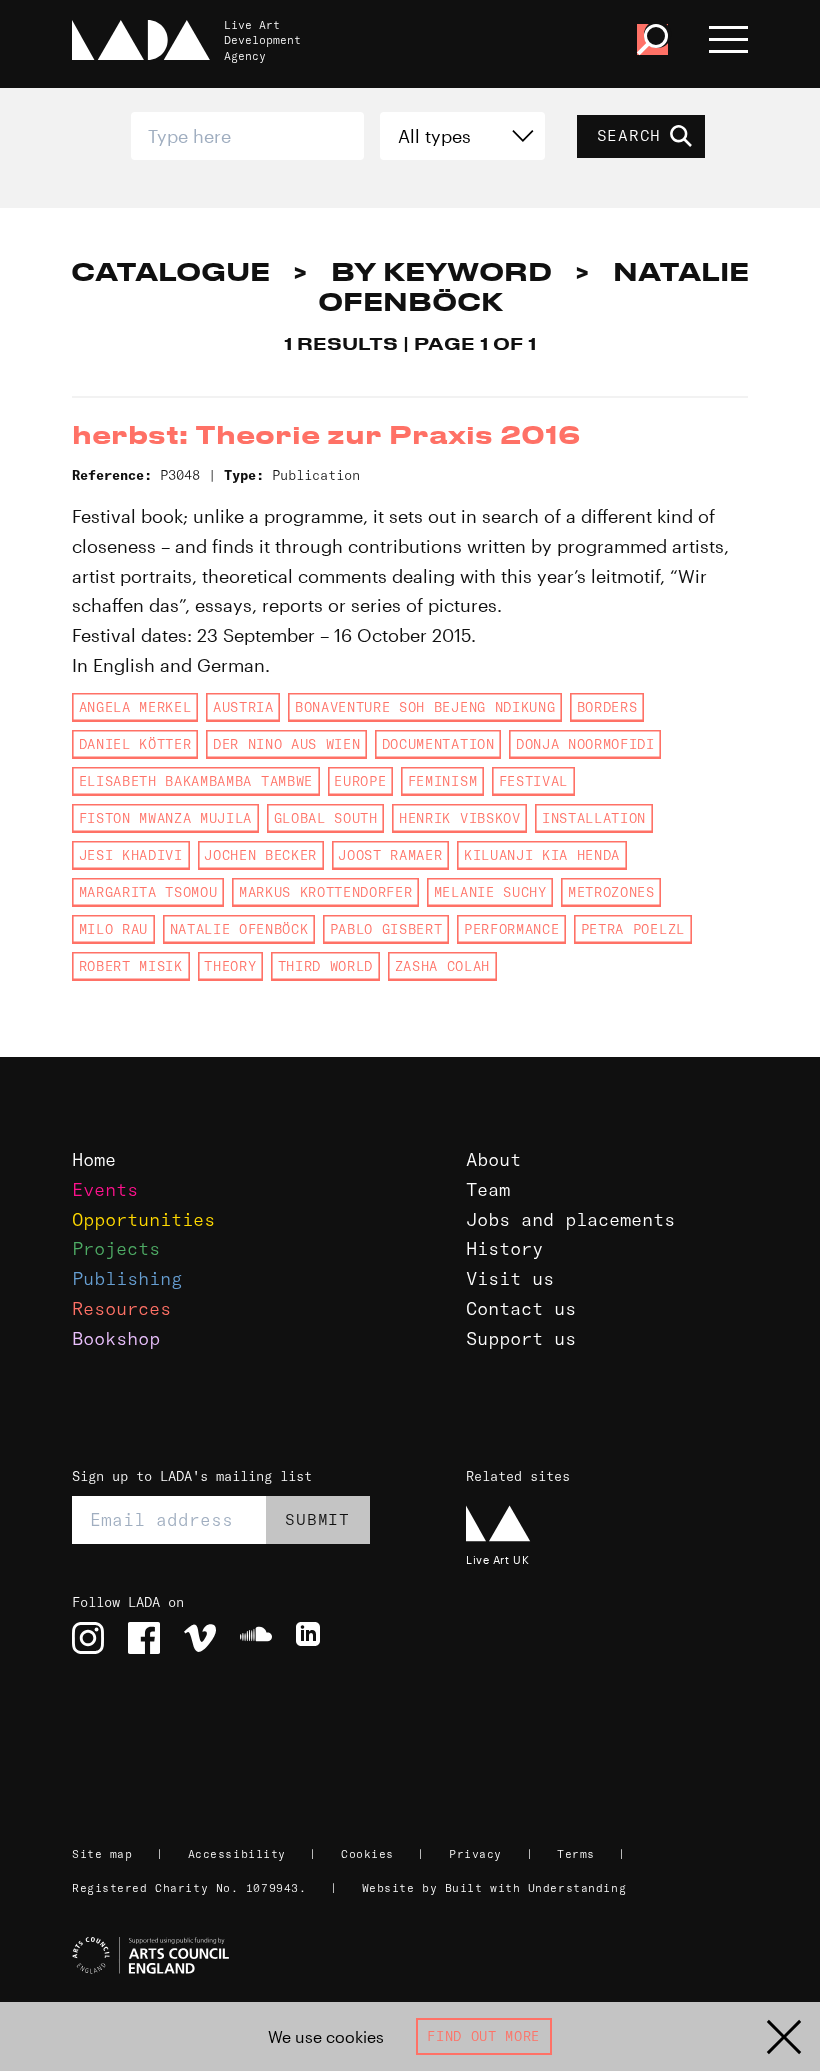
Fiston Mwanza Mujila (165, 818)
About (493, 1159)
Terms (576, 1854)
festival (533, 781)
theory (230, 966)
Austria (243, 707)
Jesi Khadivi (131, 855)
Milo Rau (113, 929)
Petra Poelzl (633, 929)
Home (94, 1159)
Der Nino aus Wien (286, 744)
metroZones (611, 892)
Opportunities (143, 1219)
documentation (438, 744)
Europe (360, 781)
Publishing (127, 1278)
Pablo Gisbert (386, 929)
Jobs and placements (570, 1219)
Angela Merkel (135, 707)
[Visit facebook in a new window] (144, 1638)
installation (594, 818)
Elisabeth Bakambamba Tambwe (196, 781)
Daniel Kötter (135, 744)
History (504, 1248)
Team (488, 1189)
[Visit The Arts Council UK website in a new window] (418, 1956)
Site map (102, 1854)
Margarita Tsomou (148, 892)
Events (105, 1189)
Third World (325, 966)
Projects (116, 1248)
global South (326, 818)
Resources (121, 1308)
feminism (442, 781)
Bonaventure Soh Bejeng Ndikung (425, 707)
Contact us (521, 1308)
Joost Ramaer (390, 855)
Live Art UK (497, 1559)
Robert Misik (131, 966)
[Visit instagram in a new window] (88, 1638)
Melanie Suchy (490, 892)
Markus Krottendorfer (325, 892)
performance (511, 929)
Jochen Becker (260, 855)
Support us (521, 1338)
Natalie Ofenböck (239, 929)
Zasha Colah (442, 966)
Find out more (483, 2036)
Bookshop (116, 1338)
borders (607, 707)
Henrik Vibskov (459, 818)
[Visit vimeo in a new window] (200, 1638)
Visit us (510, 1278)
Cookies (367, 1854)
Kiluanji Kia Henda (542, 855)
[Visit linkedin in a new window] (312, 1638)
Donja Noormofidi (585, 744)
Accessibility (237, 1854)
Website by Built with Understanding (494, 1888)
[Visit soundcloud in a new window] (256, 1638)
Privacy (475, 1854)
